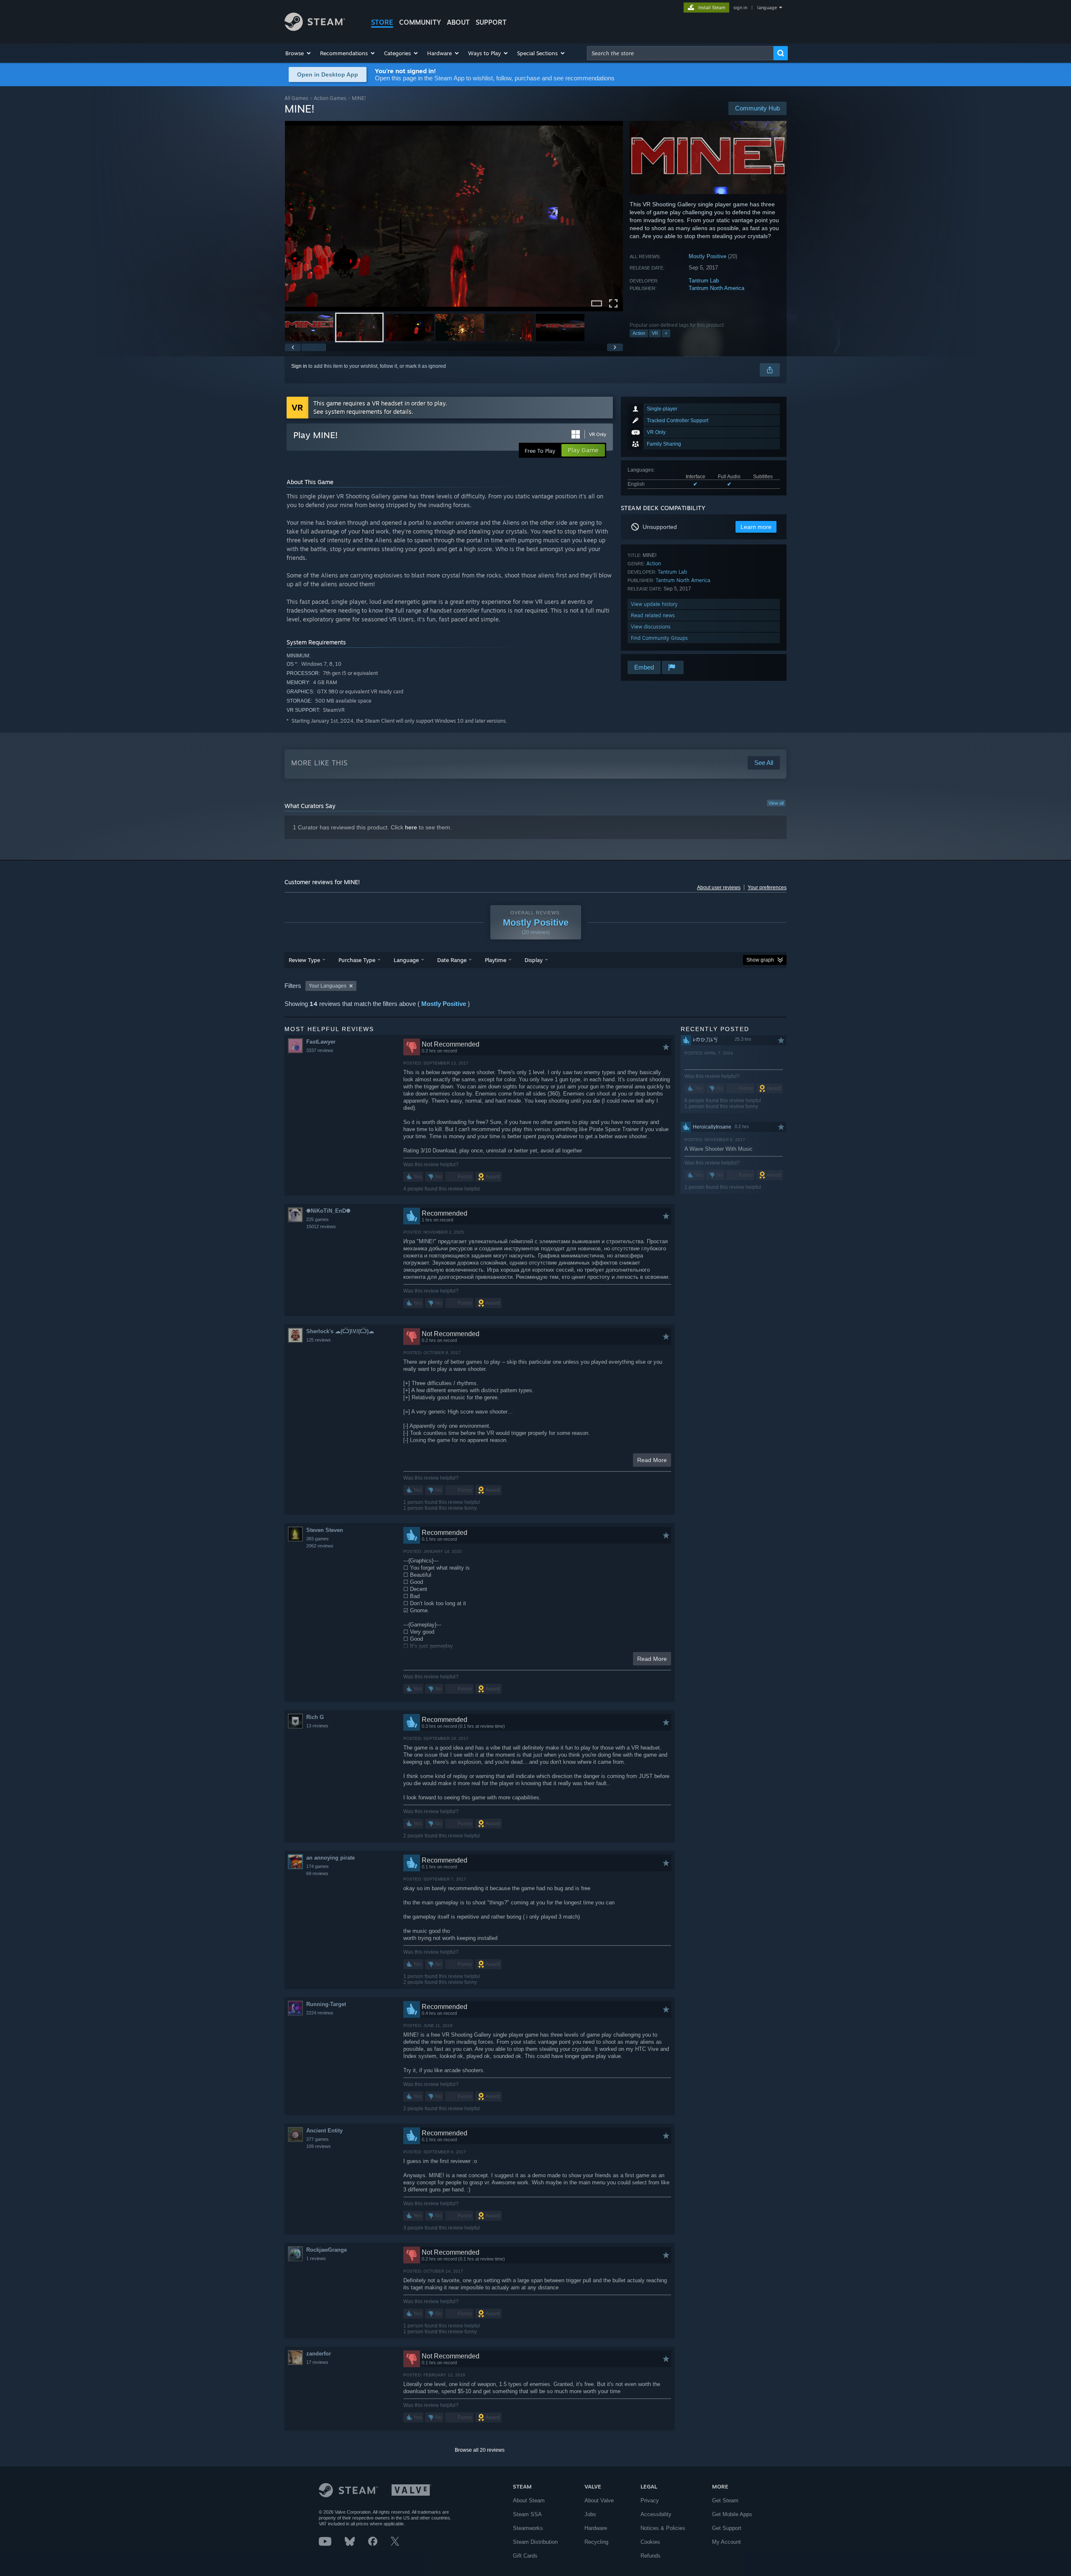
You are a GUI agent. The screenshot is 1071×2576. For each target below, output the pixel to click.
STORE (382, 22)
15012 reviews (321, 1226)
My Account (726, 2542)
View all (776, 803)
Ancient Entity (324, 2131)
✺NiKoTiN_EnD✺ (328, 1211)
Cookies (650, 2542)
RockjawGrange (327, 2250)
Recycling (596, 2542)
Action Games (330, 98)
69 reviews (317, 1873)
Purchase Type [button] (357, 960)
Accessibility (656, 2514)
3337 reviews (320, 1050)
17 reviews (317, 2362)
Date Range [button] (452, 960)
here (411, 827)
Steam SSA (527, 2514)
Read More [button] (652, 1460)
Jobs (590, 2514)
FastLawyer (321, 1042)
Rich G (315, 1717)
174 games (318, 1866)
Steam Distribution (535, 2542)
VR (655, 333)
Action (639, 333)
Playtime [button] (496, 960)
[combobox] (680, 53)
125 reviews (319, 1340)
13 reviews (317, 1726)
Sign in (299, 366)
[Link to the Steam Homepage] (315, 29)
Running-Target (326, 2004)
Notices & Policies (663, 2528)
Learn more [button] (756, 527)
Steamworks (528, 2528)
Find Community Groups (659, 638)
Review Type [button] (304, 960)
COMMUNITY (420, 22)
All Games (296, 98)
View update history (654, 604)
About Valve (599, 2500)
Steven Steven (325, 1530)
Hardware (596, 2528)
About (458, 22)
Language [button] (406, 960)
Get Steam (725, 2500)
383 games (318, 1539)
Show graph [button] (760, 960)
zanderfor (319, 2354)
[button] (298, 53)
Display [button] (534, 960)
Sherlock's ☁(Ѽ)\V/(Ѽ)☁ (340, 1331)
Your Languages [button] (328, 986)
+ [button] (666, 333)
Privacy (650, 2500)
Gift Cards (525, 2556)
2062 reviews (320, 1546)
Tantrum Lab (704, 281)
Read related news (653, 615)
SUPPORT (491, 22)
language (767, 8)
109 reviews (319, 2146)
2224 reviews (320, 2013)
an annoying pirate (331, 1858)
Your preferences (767, 888)
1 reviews (316, 2258)
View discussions (651, 627)
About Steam (529, 2500)
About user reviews (719, 888)
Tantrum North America (716, 288)
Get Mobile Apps (732, 2514)
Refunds (651, 2556)
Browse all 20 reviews (480, 2450)
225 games (318, 1219)
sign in (740, 8)
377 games (318, 2139)
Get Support (727, 2528)
